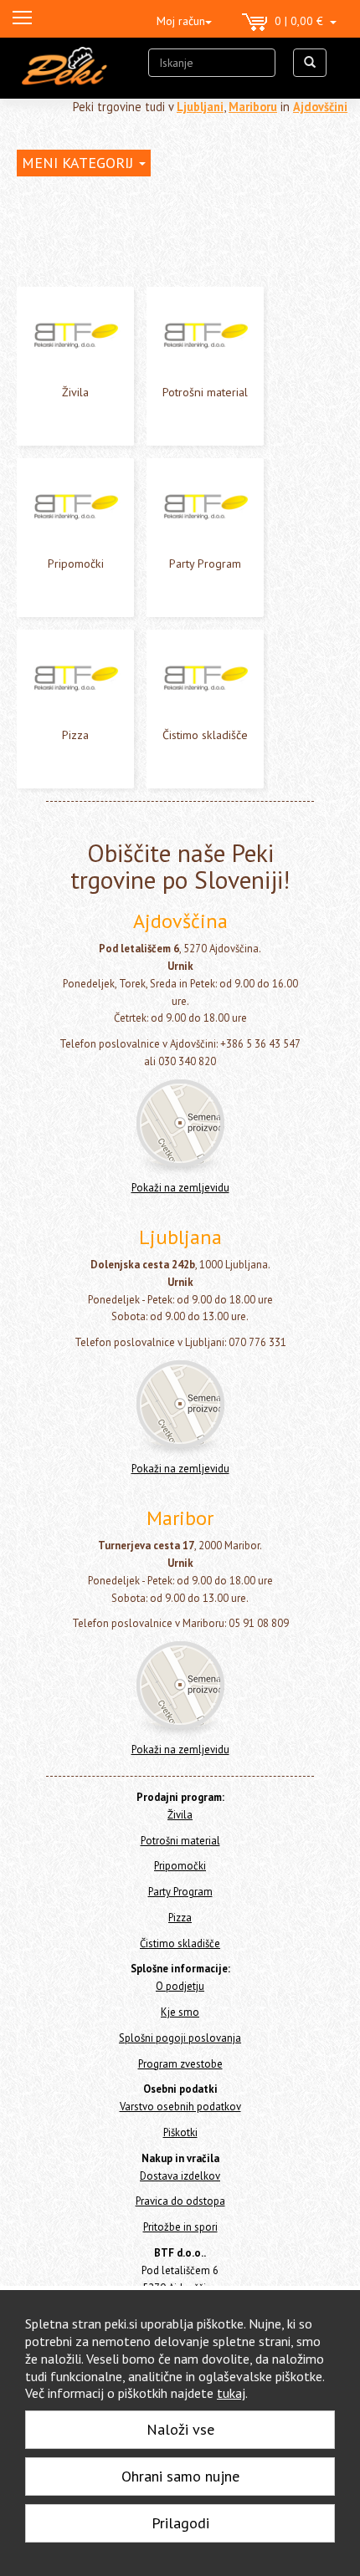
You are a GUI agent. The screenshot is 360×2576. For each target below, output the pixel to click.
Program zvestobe (180, 2064)
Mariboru (253, 107)
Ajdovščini (320, 107)
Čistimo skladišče (205, 735)
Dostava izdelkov (180, 2176)
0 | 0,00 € (302, 21)
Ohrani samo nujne (180, 2476)
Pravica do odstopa (180, 2201)
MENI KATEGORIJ (80, 163)
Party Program (205, 564)
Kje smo (180, 2012)
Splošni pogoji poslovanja (180, 2038)
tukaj (231, 2393)
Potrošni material (205, 392)
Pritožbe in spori (180, 2227)
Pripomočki (76, 564)
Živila (75, 392)
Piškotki (180, 2132)
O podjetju (180, 1986)
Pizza (75, 735)
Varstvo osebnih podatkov (180, 2107)
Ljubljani (200, 107)
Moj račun (181, 21)
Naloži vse (180, 2429)
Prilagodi (180, 2523)
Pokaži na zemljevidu (180, 1188)
